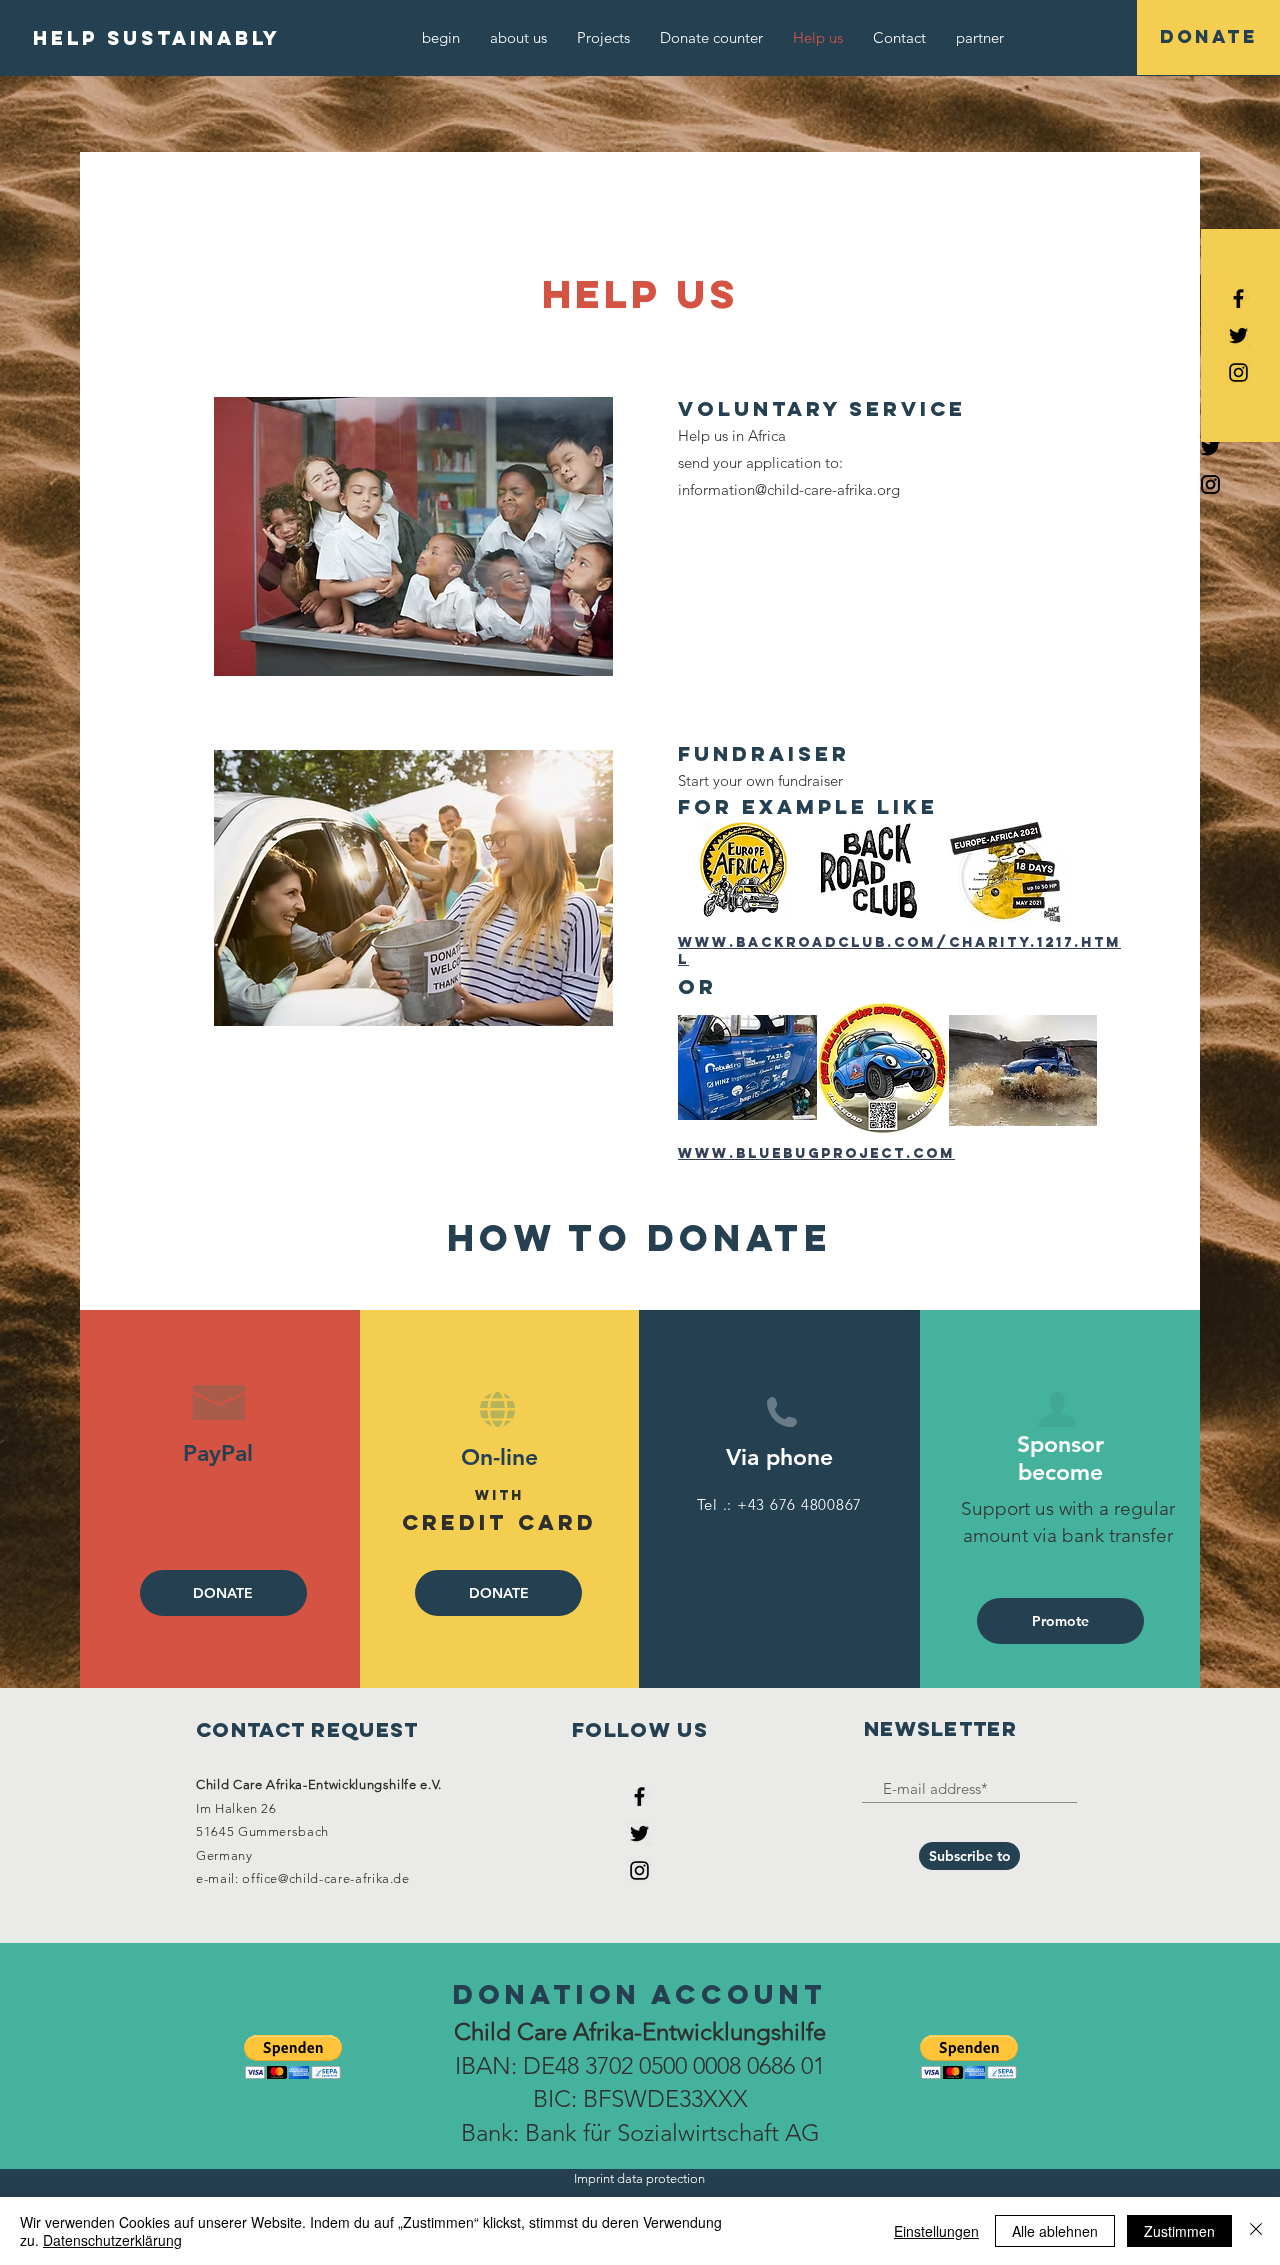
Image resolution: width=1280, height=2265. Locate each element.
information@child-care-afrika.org (789, 489)
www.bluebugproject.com (816, 1153)
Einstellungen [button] (936, 2231)
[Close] (1256, 2231)
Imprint (594, 2178)
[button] (293, 2057)
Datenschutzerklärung (112, 2240)
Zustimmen (1179, 2231)
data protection (661, 2178)
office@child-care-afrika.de (326, 1878)
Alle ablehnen (1055, 2231)
